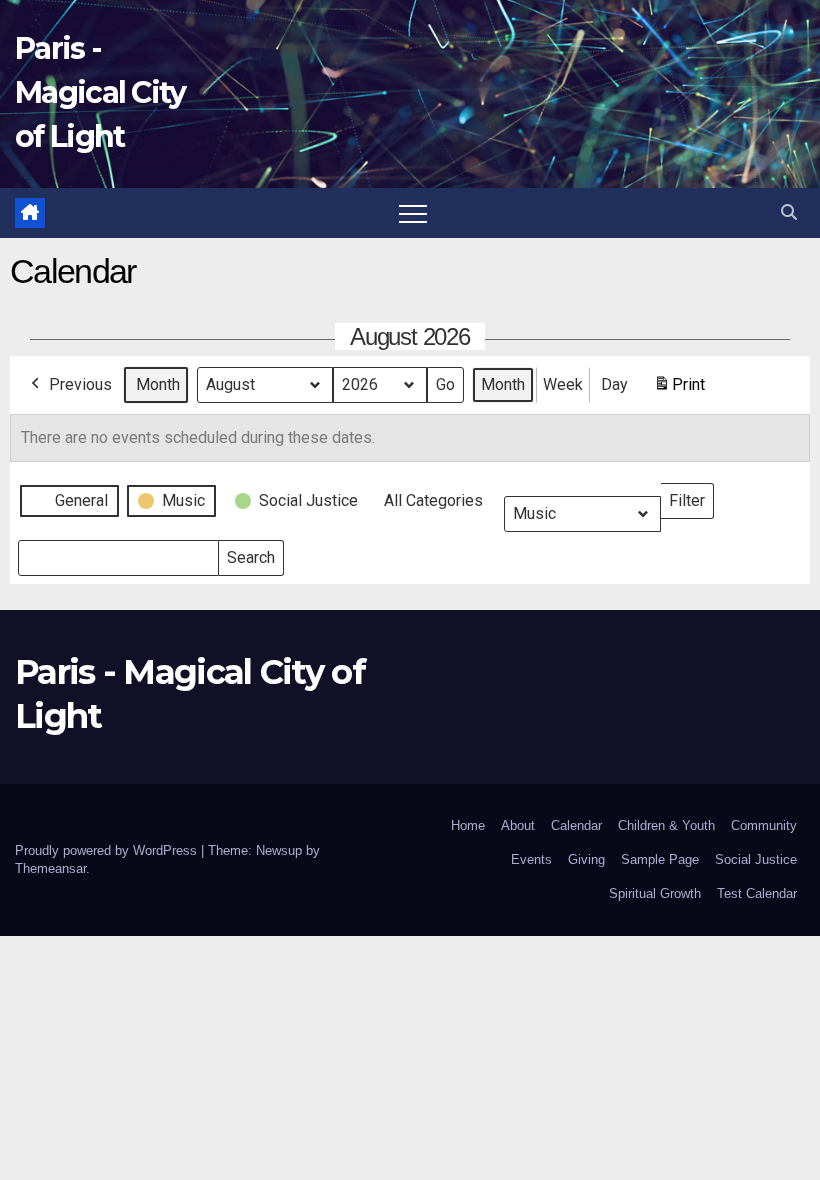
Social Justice (756, 859)
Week (563, 384)
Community (764, 825)
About (518, 825)
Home (468, 825)
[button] (789, 212)
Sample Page (660, 859)
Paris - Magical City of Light (100, 92)
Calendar (576, 825)
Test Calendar (757, 893)
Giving (586, 859)
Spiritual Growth (655, 893)
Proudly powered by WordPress (108, 850)
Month (158, 384)
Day (614, 384)
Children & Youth (666, 825)
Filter (691, 496)
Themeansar (50, 868)
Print (679, 390)
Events (531, 859)
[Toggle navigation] (413, 213)
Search (250, 553)
